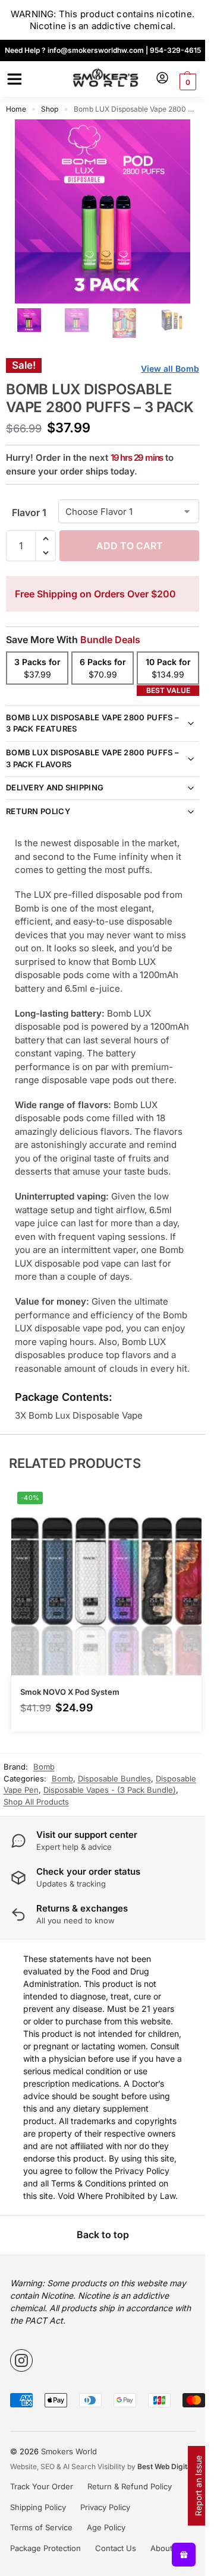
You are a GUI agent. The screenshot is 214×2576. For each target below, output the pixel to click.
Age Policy (106, 2527)
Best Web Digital (165, 2466)
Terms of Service (41, 2527)
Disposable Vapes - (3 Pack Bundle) (110, 1790)
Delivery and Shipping (55, 787)
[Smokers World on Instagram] (21, 2360)
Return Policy (38, 811)
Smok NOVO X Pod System (70, 1692)
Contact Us (116, 2548)
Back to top (103, 2235)
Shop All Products (36, 1802)
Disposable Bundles (114, 1778)
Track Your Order (42, 2486)
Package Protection (45, 2548)
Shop (50, 109)
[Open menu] (12, 79)
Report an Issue (198, 2486)
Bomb (62, 1778)
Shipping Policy (38, 2507)
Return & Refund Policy (130, 2486)
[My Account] (162, 79)
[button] (186, 82)
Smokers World (69, 2451)
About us (167, 2548)
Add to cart (130, 546)
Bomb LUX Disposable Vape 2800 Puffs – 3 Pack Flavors (92, 758)
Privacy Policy (105, 2507)
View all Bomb (170, 368)
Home (16, 109)
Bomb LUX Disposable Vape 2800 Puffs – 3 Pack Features (92, 723)
